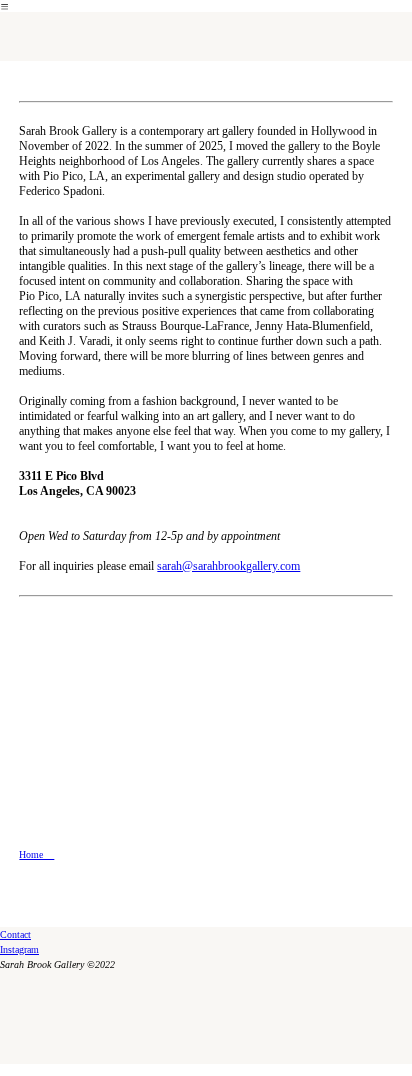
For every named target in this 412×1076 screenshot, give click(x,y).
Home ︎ (36, 854)
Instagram (19, 949)
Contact (15, 934)
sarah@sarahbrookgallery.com (228, 566)
